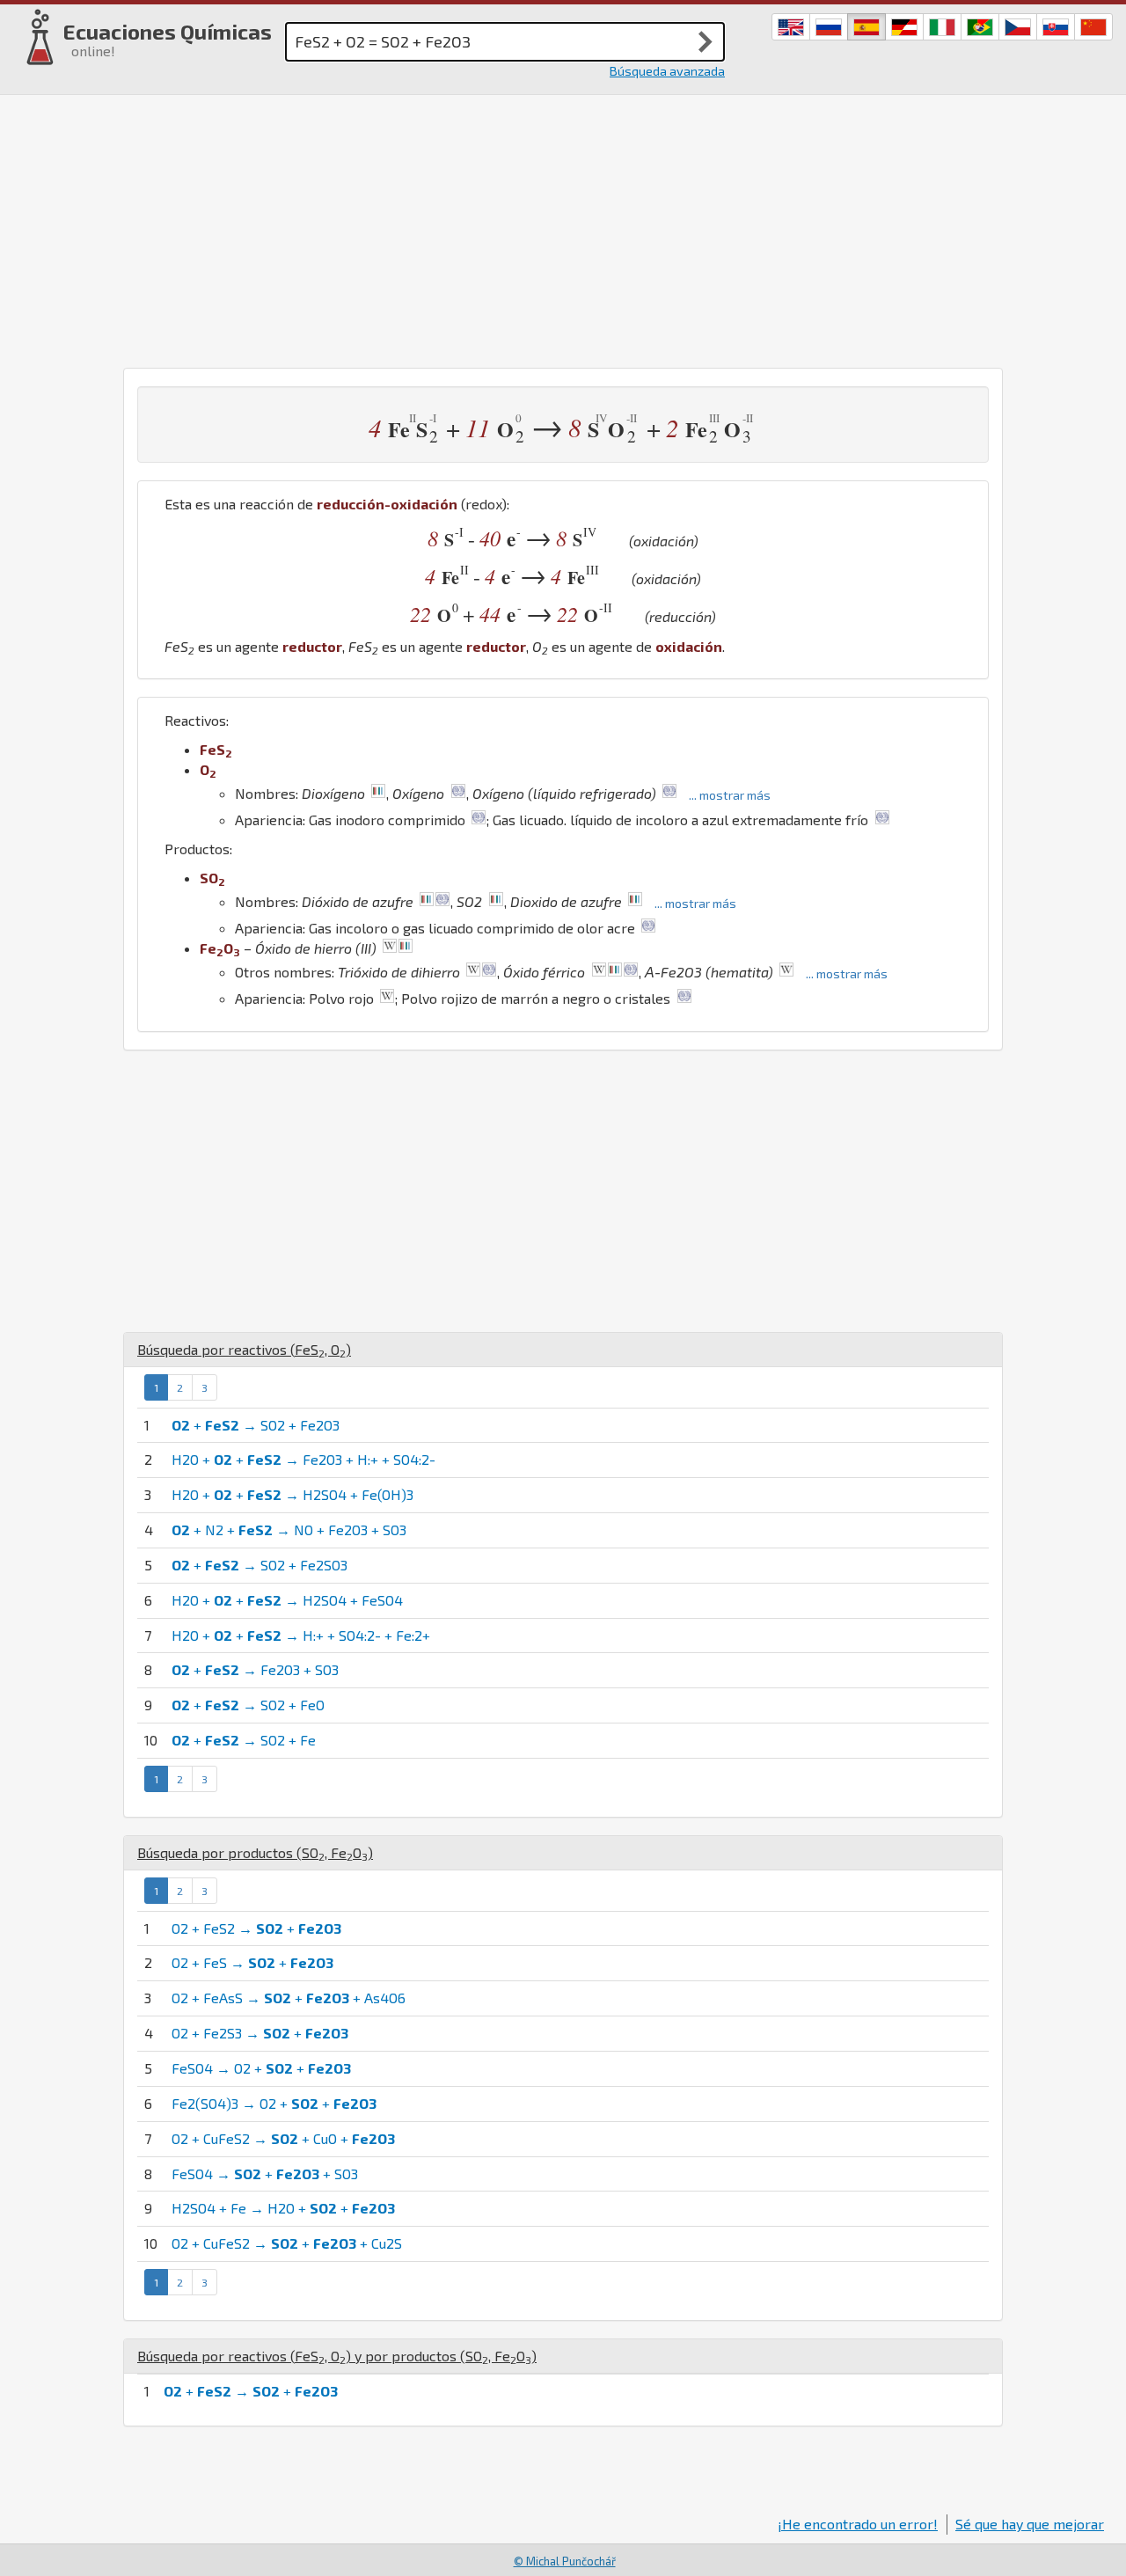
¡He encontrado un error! (858, 2524)
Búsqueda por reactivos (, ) (244, 1349)
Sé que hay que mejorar (1030, 2524)
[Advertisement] (563, 227)
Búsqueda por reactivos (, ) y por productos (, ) (337, 2356)
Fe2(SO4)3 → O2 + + (274, 2103)
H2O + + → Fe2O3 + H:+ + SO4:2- (303, 1459)
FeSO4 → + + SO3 (265, 2173)
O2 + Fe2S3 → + (260, 2033)
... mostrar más (730, 795)
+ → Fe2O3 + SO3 (255, 1669)
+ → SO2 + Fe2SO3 (260, 1565)
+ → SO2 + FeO (248, 1705)
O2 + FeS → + (252, 1962)
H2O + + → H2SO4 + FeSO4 (287, 1600)
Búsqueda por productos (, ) (255, 1852)
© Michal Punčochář (565, 2561)
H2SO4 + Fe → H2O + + (283, 2208)
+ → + (251, 2391)
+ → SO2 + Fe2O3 (256, 1425)
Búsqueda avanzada (667, 71)
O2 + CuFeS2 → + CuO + (283, 2138)
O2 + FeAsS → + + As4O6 (289, 1998)
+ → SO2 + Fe (244, 1740)
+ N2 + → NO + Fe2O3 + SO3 (289, 1529)
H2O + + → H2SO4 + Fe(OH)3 (292, 1494)
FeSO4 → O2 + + (261, 2068)
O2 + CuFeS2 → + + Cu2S (287, 2243)
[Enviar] (706, 41)
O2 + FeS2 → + (256, 1928)
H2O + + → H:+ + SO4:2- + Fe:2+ (301, 1635)
